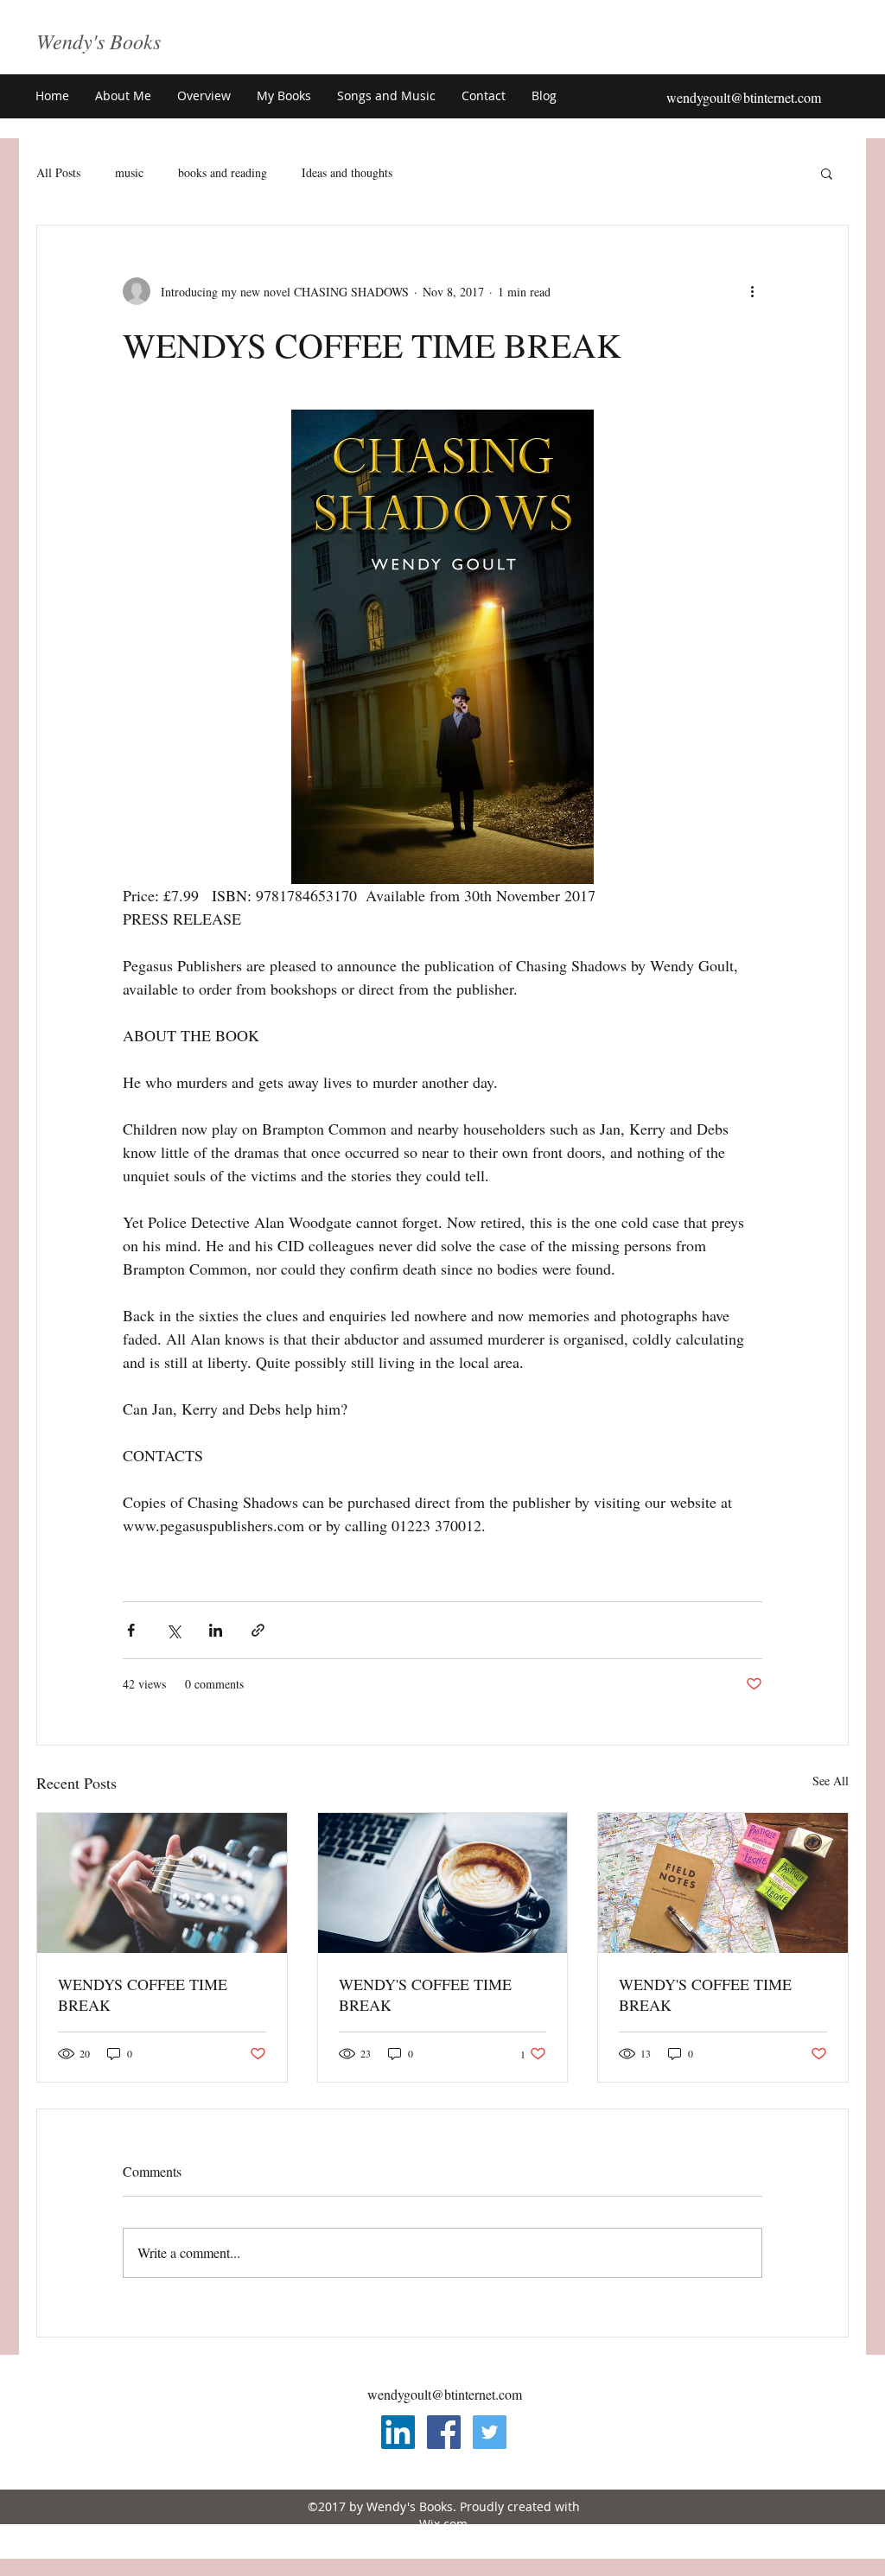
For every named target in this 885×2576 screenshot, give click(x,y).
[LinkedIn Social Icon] (398, 2432)
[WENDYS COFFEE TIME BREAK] (162, 1883)
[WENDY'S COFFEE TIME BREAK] (443, 1883)
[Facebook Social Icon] (444, 2432)
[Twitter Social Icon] (490, 2432)
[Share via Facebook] (131, 1630)
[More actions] (752, 291)
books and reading (223, 172)
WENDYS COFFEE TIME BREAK (143, 1994)
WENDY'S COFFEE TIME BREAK (425, 1994)
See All (831, 1781)
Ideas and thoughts (347, 172)
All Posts (58, 172)
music (129, 172)
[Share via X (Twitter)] (173, 1630)
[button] (204, 96)
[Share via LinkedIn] (216, 1630)
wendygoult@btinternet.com (744, 97)
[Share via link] (258, 1630)
